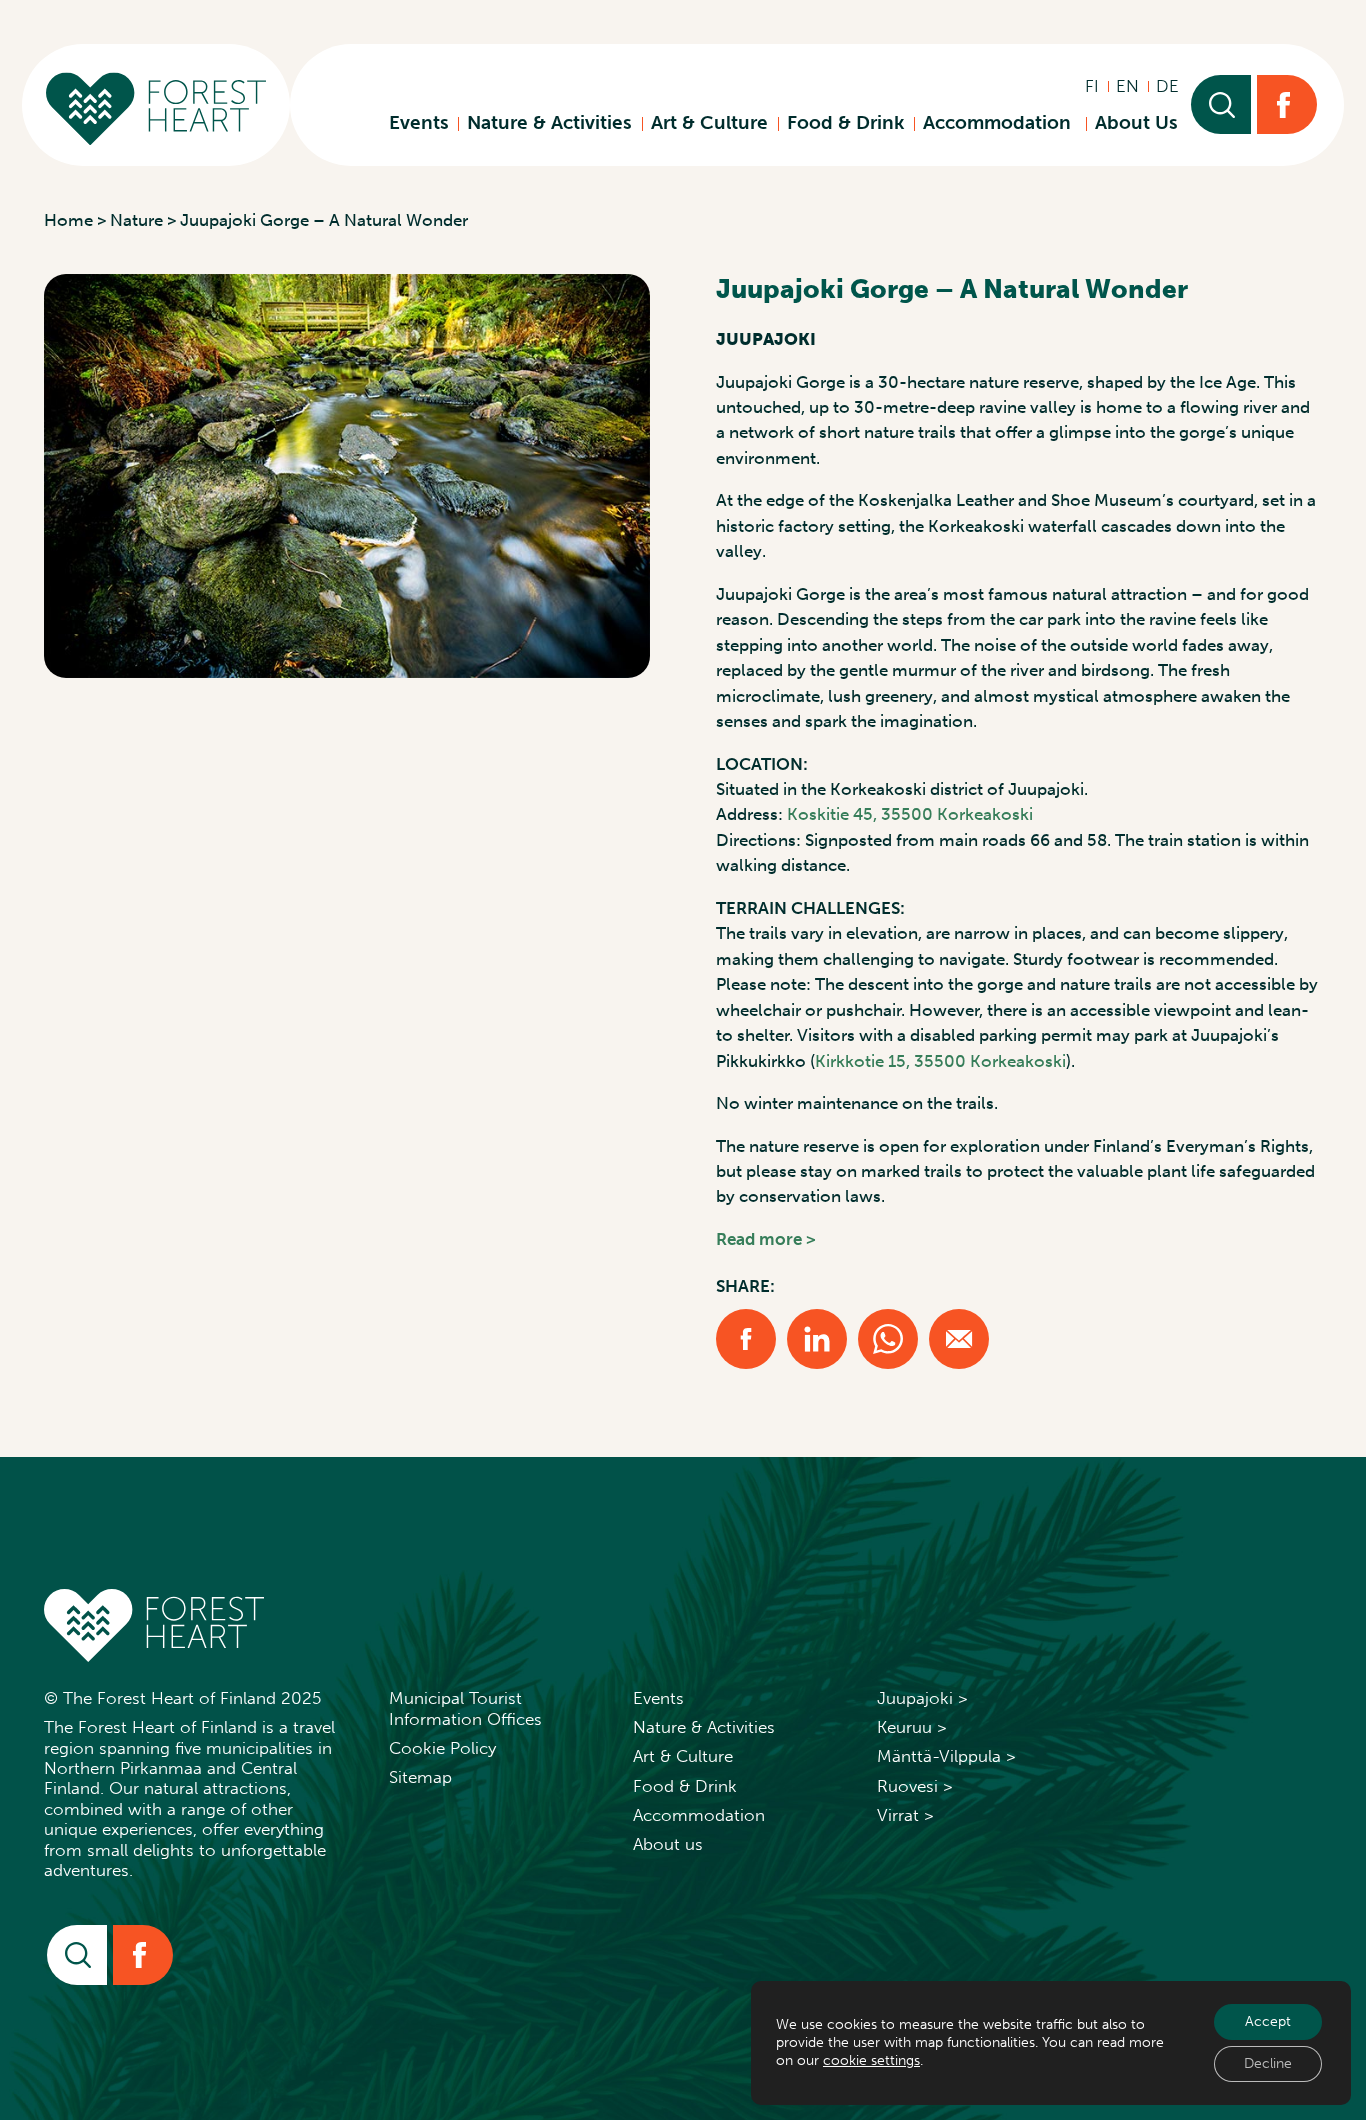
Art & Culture (709, 122)
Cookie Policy (442, 1748)
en (1127, 86)
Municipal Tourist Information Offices (465, 1708)
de (1167, 86)
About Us (1136, 122)
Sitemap (420, 1777)
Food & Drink (845, 122)
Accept (1268, 2021)
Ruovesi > (915, 1786)
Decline (1268, 2063)
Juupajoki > (922, 1698)
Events (419, 122)
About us (668, 1844)
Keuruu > (912, 1727)
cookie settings (871, 2060)
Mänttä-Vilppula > (946, 1756)
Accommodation (999, 122)
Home (68, 220)
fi (1092, 86)
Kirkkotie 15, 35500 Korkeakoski (940, 1061)
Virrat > (905, 1815)
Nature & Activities (549, 122)
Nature (136, 220)
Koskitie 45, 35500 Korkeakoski (910, 814)
